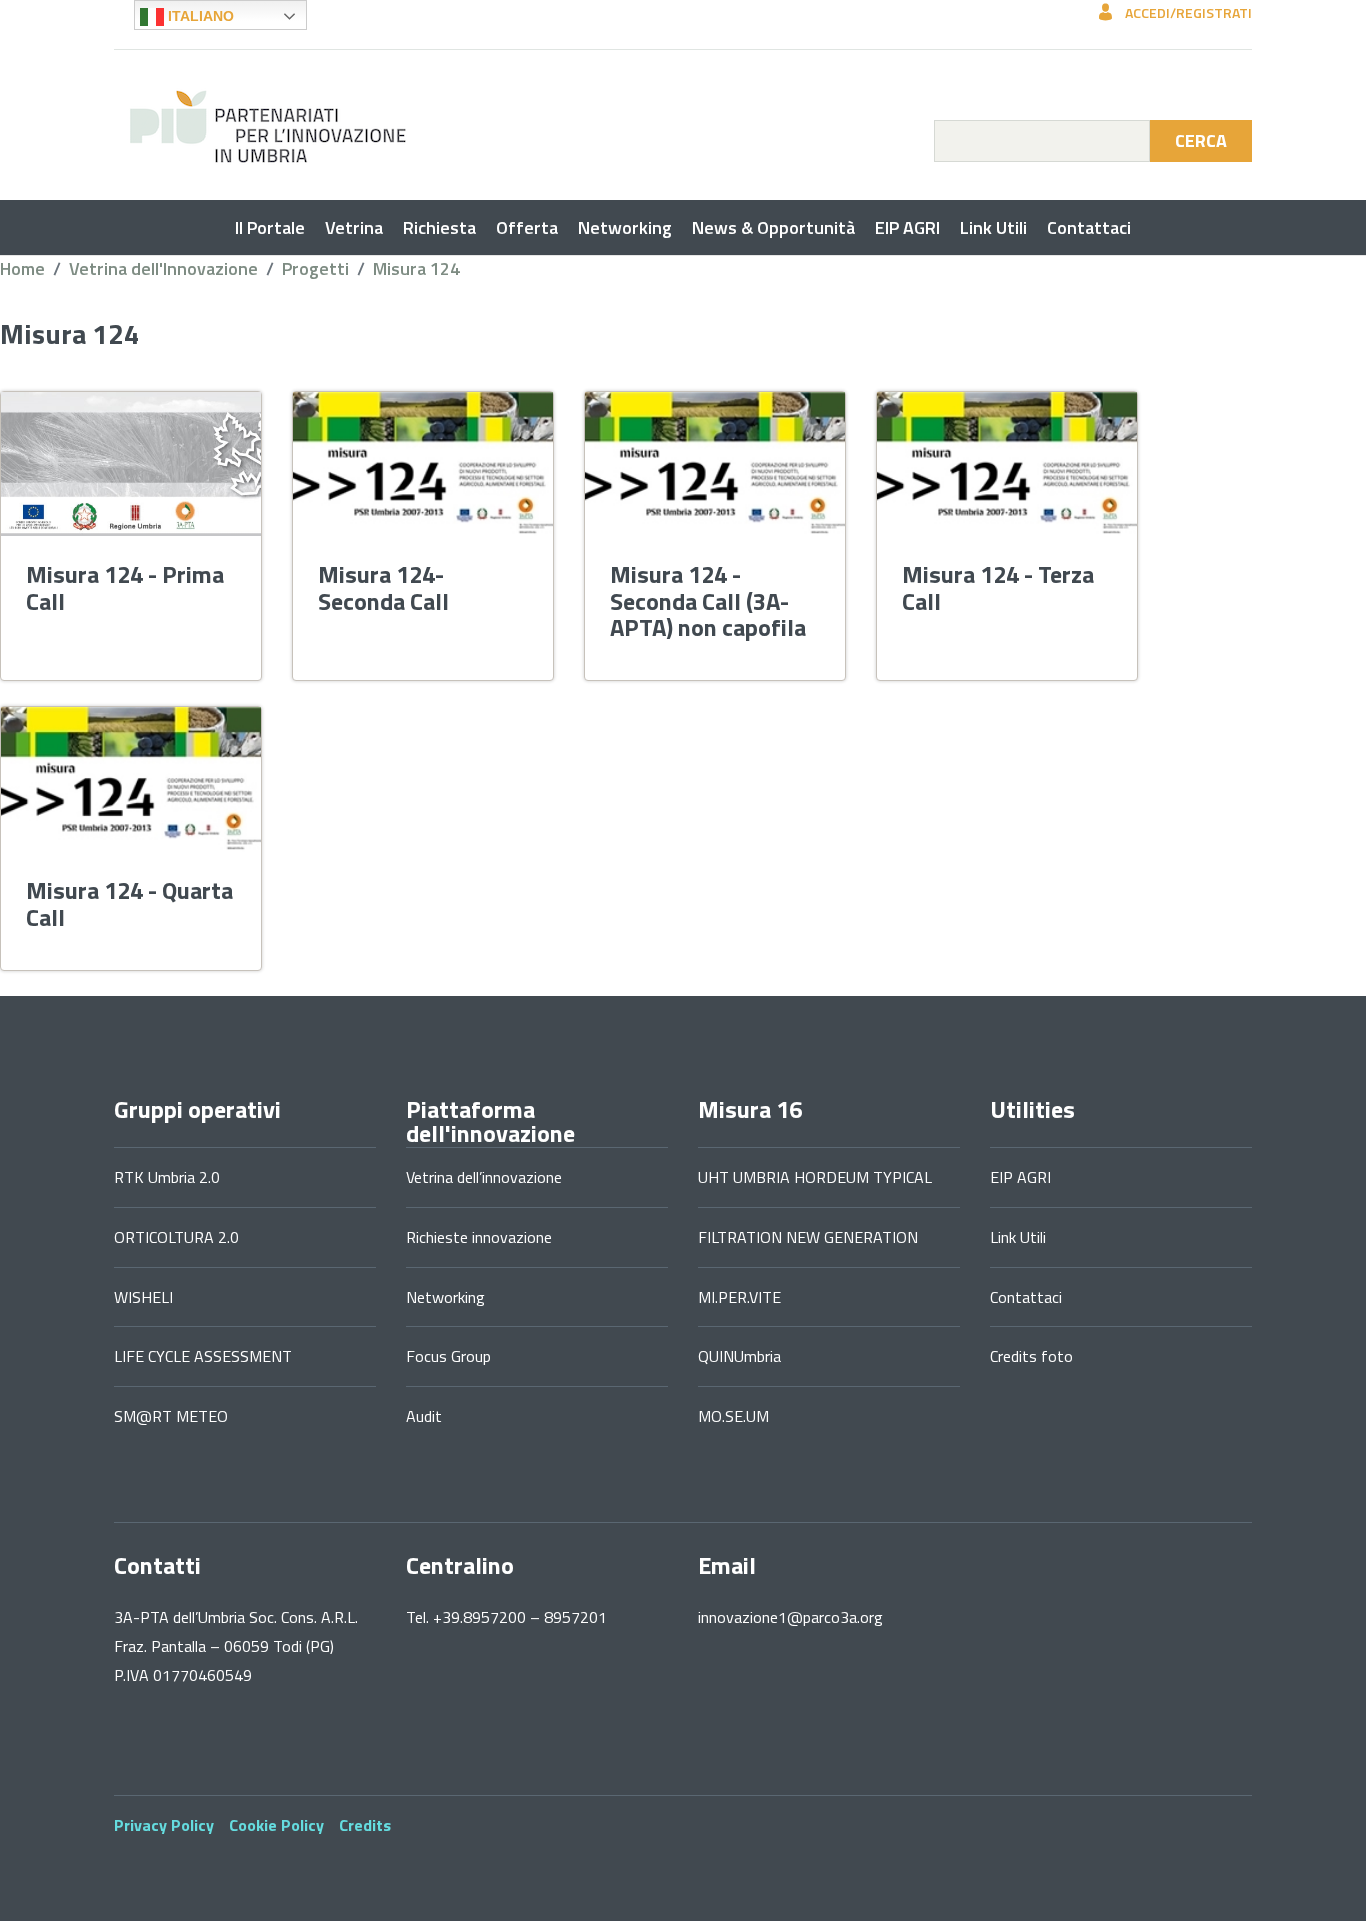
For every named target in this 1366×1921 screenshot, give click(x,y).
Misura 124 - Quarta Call (129, 903)
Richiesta (439, 227)
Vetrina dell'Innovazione (163, 268)
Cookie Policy (276, 1825)
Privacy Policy (164, 1825)
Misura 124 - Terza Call (998, 587)
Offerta (527, 227)
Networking (625, 227)
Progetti (315, 268)
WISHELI (143, 1297)
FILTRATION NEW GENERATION (808, 1237)
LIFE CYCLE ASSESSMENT (203, 1356)
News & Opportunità (773, 227)
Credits (365, 1825)
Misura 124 (416, 268)
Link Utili (993, 227)
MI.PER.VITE (739, 1297)
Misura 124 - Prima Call (125, 587)
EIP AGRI (907, 227)
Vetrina (354, 227)
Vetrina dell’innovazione (484, 1177)
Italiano (199, 16)
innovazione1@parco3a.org (790, 1617)
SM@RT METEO (171, 1416)
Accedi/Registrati (1187, 12)
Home (22, 268)
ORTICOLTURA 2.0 (176, 1237)
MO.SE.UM (733, 1416)
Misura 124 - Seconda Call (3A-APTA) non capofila (708, 600)
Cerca (1201, 140)
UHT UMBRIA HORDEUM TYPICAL (815, 1177)
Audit (424, 1416)
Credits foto (1031, 1356)
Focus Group (448, 1356)
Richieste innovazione (479, 1237)
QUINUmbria (739, 1356)
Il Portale (270, 227)
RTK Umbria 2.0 (167, 1177)
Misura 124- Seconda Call (383, 587)
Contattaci (1089, 227)
